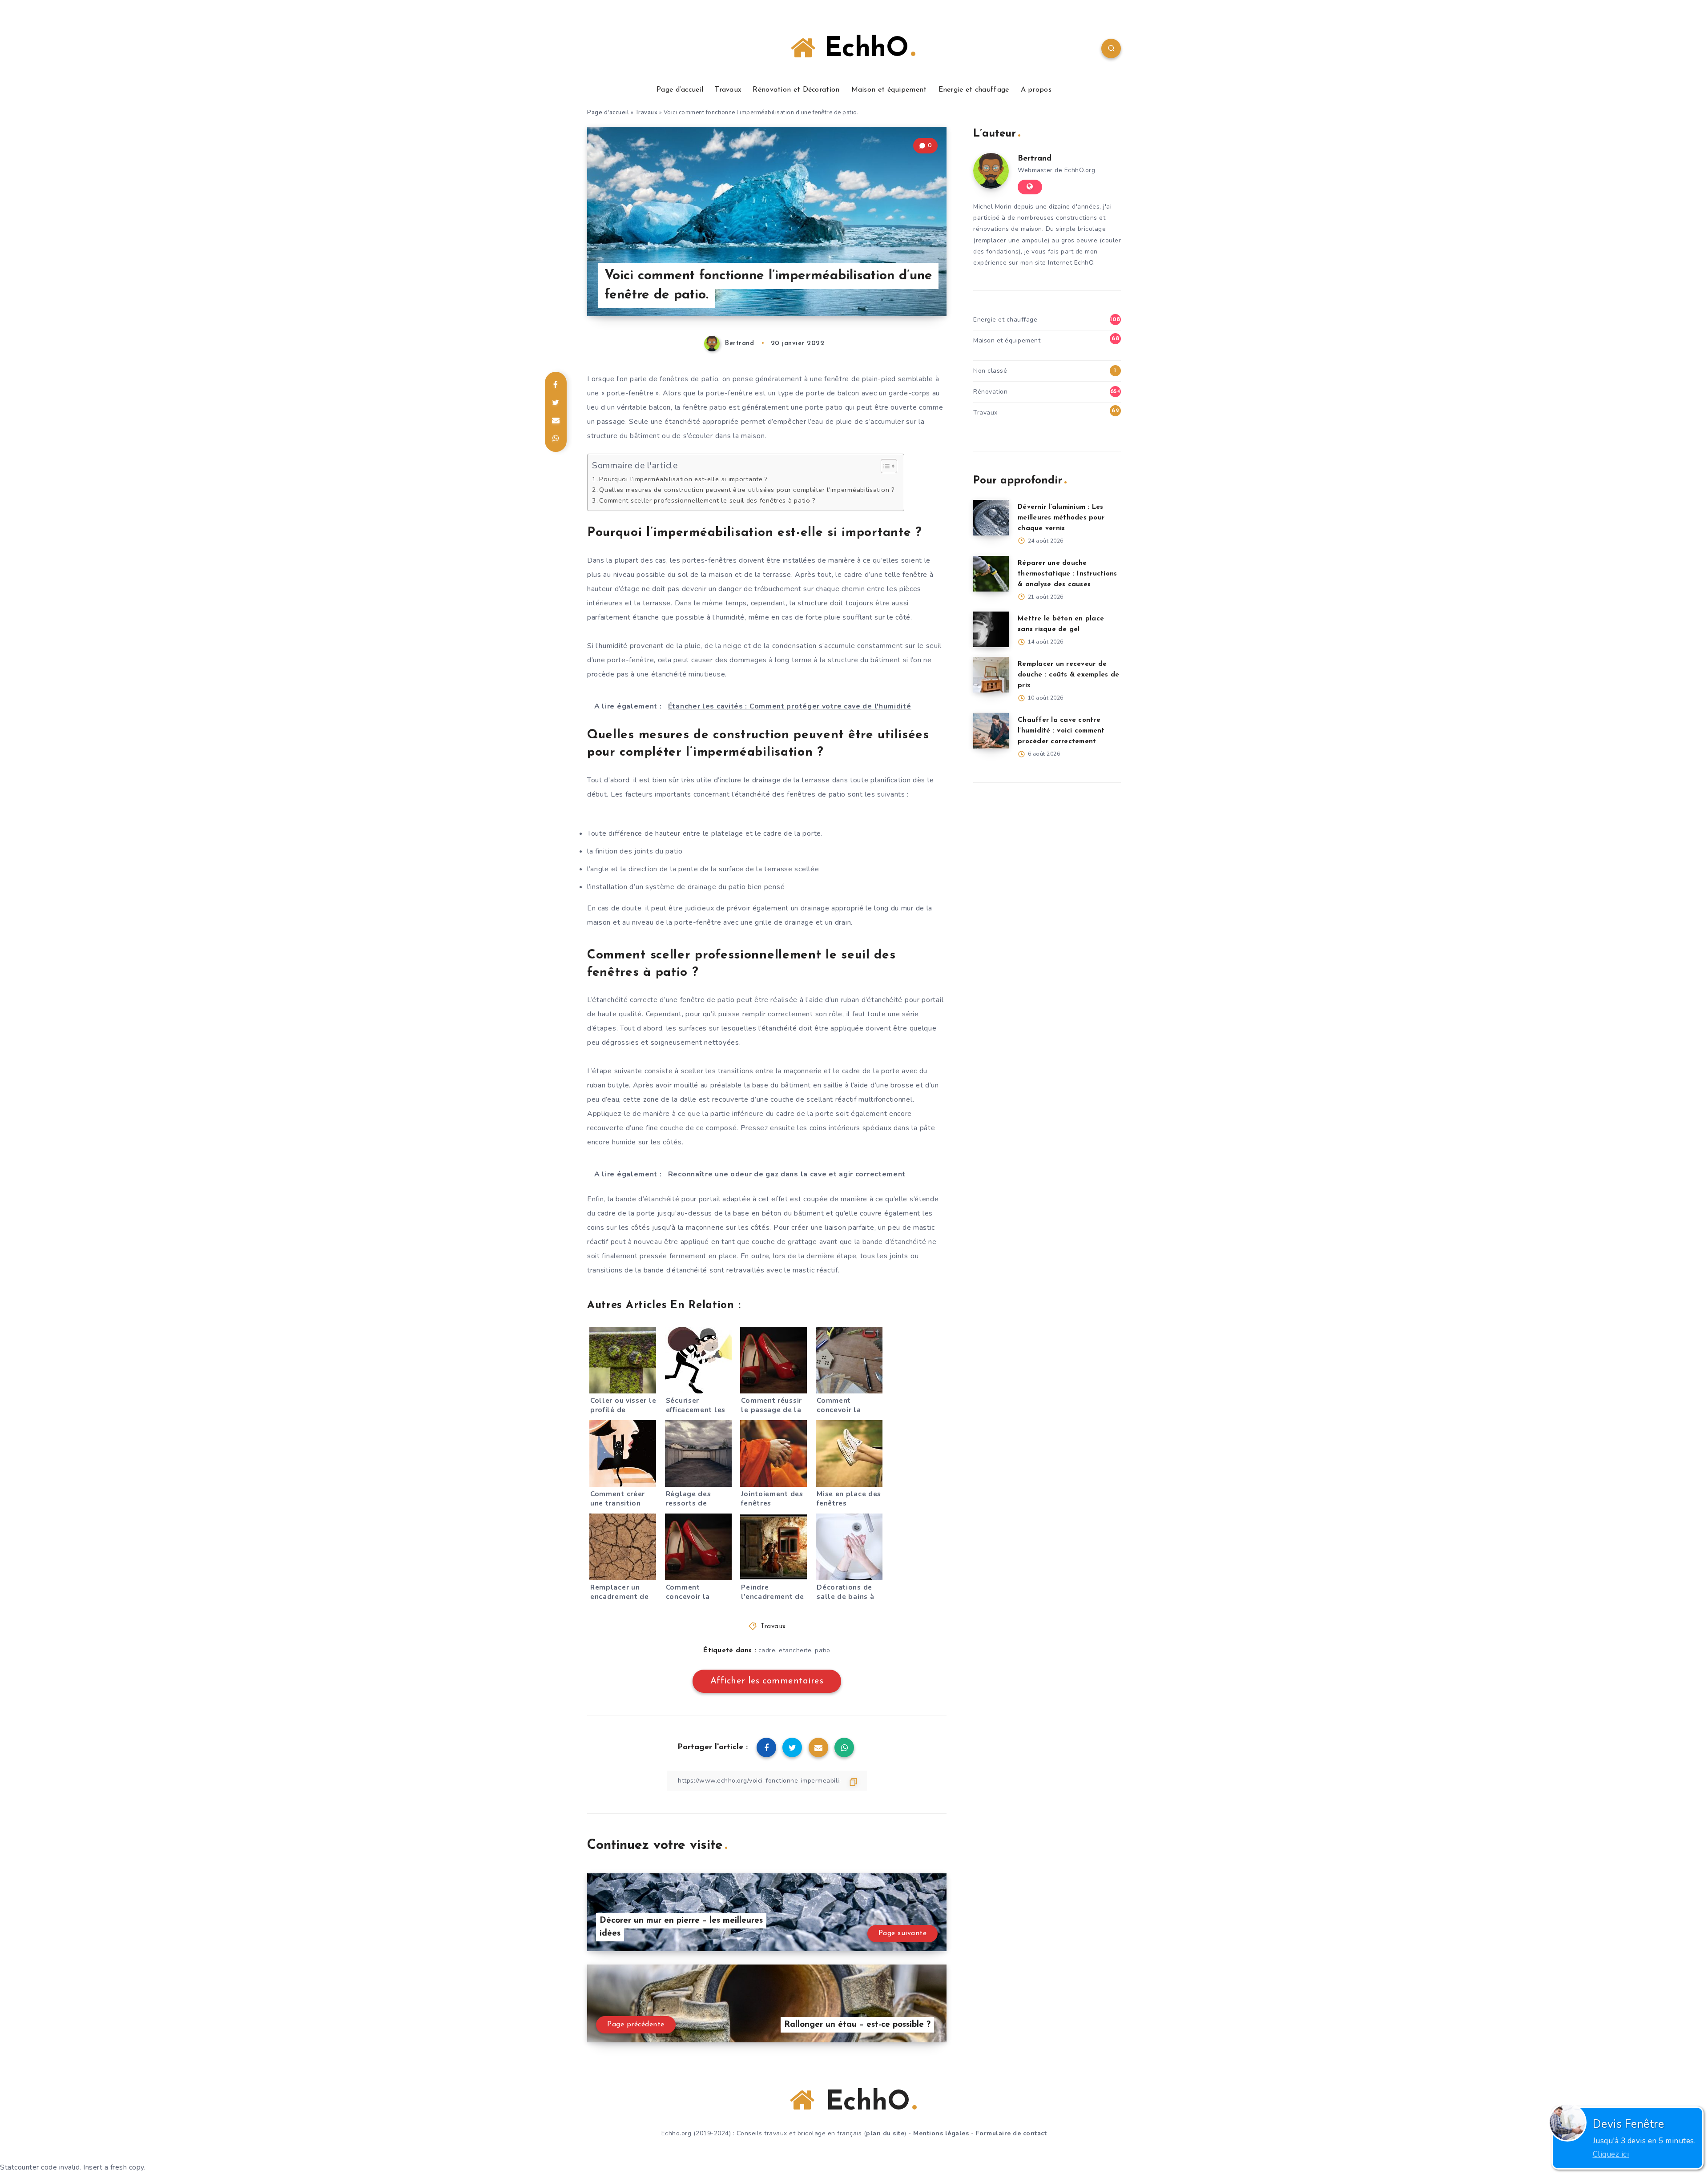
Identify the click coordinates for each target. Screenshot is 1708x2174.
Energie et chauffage (974, 90)
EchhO (862, 49)
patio (823, 1650)
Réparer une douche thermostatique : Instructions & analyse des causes (1067, 574)
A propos (1036, 90)
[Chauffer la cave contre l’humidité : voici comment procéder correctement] (991, 731)
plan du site (885, 2133)
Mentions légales (941, 2133)
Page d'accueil (608, 113)
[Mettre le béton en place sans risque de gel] (991, 629)
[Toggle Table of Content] (884, 466)
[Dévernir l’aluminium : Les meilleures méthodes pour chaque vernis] (991, 518)
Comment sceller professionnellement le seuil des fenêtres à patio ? (707, 500)
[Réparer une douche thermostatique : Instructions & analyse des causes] (991, 574)
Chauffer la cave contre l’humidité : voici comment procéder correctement (1061, 731)
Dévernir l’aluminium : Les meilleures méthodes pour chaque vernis (1061, 518)
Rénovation (990, 392)
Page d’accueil (680, 90)
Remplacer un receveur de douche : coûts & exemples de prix (1068, 675)
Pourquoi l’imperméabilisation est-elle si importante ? (684, 479)
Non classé (990, 371)
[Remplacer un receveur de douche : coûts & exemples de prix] (991, 675)
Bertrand (1035, 159)
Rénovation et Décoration (796, 90)
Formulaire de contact (1011, 2133)
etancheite (795, 1650)
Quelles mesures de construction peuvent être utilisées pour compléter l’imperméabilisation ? (747, 490)
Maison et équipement (889, 90)
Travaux (728, 90)
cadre (767, 1650)
